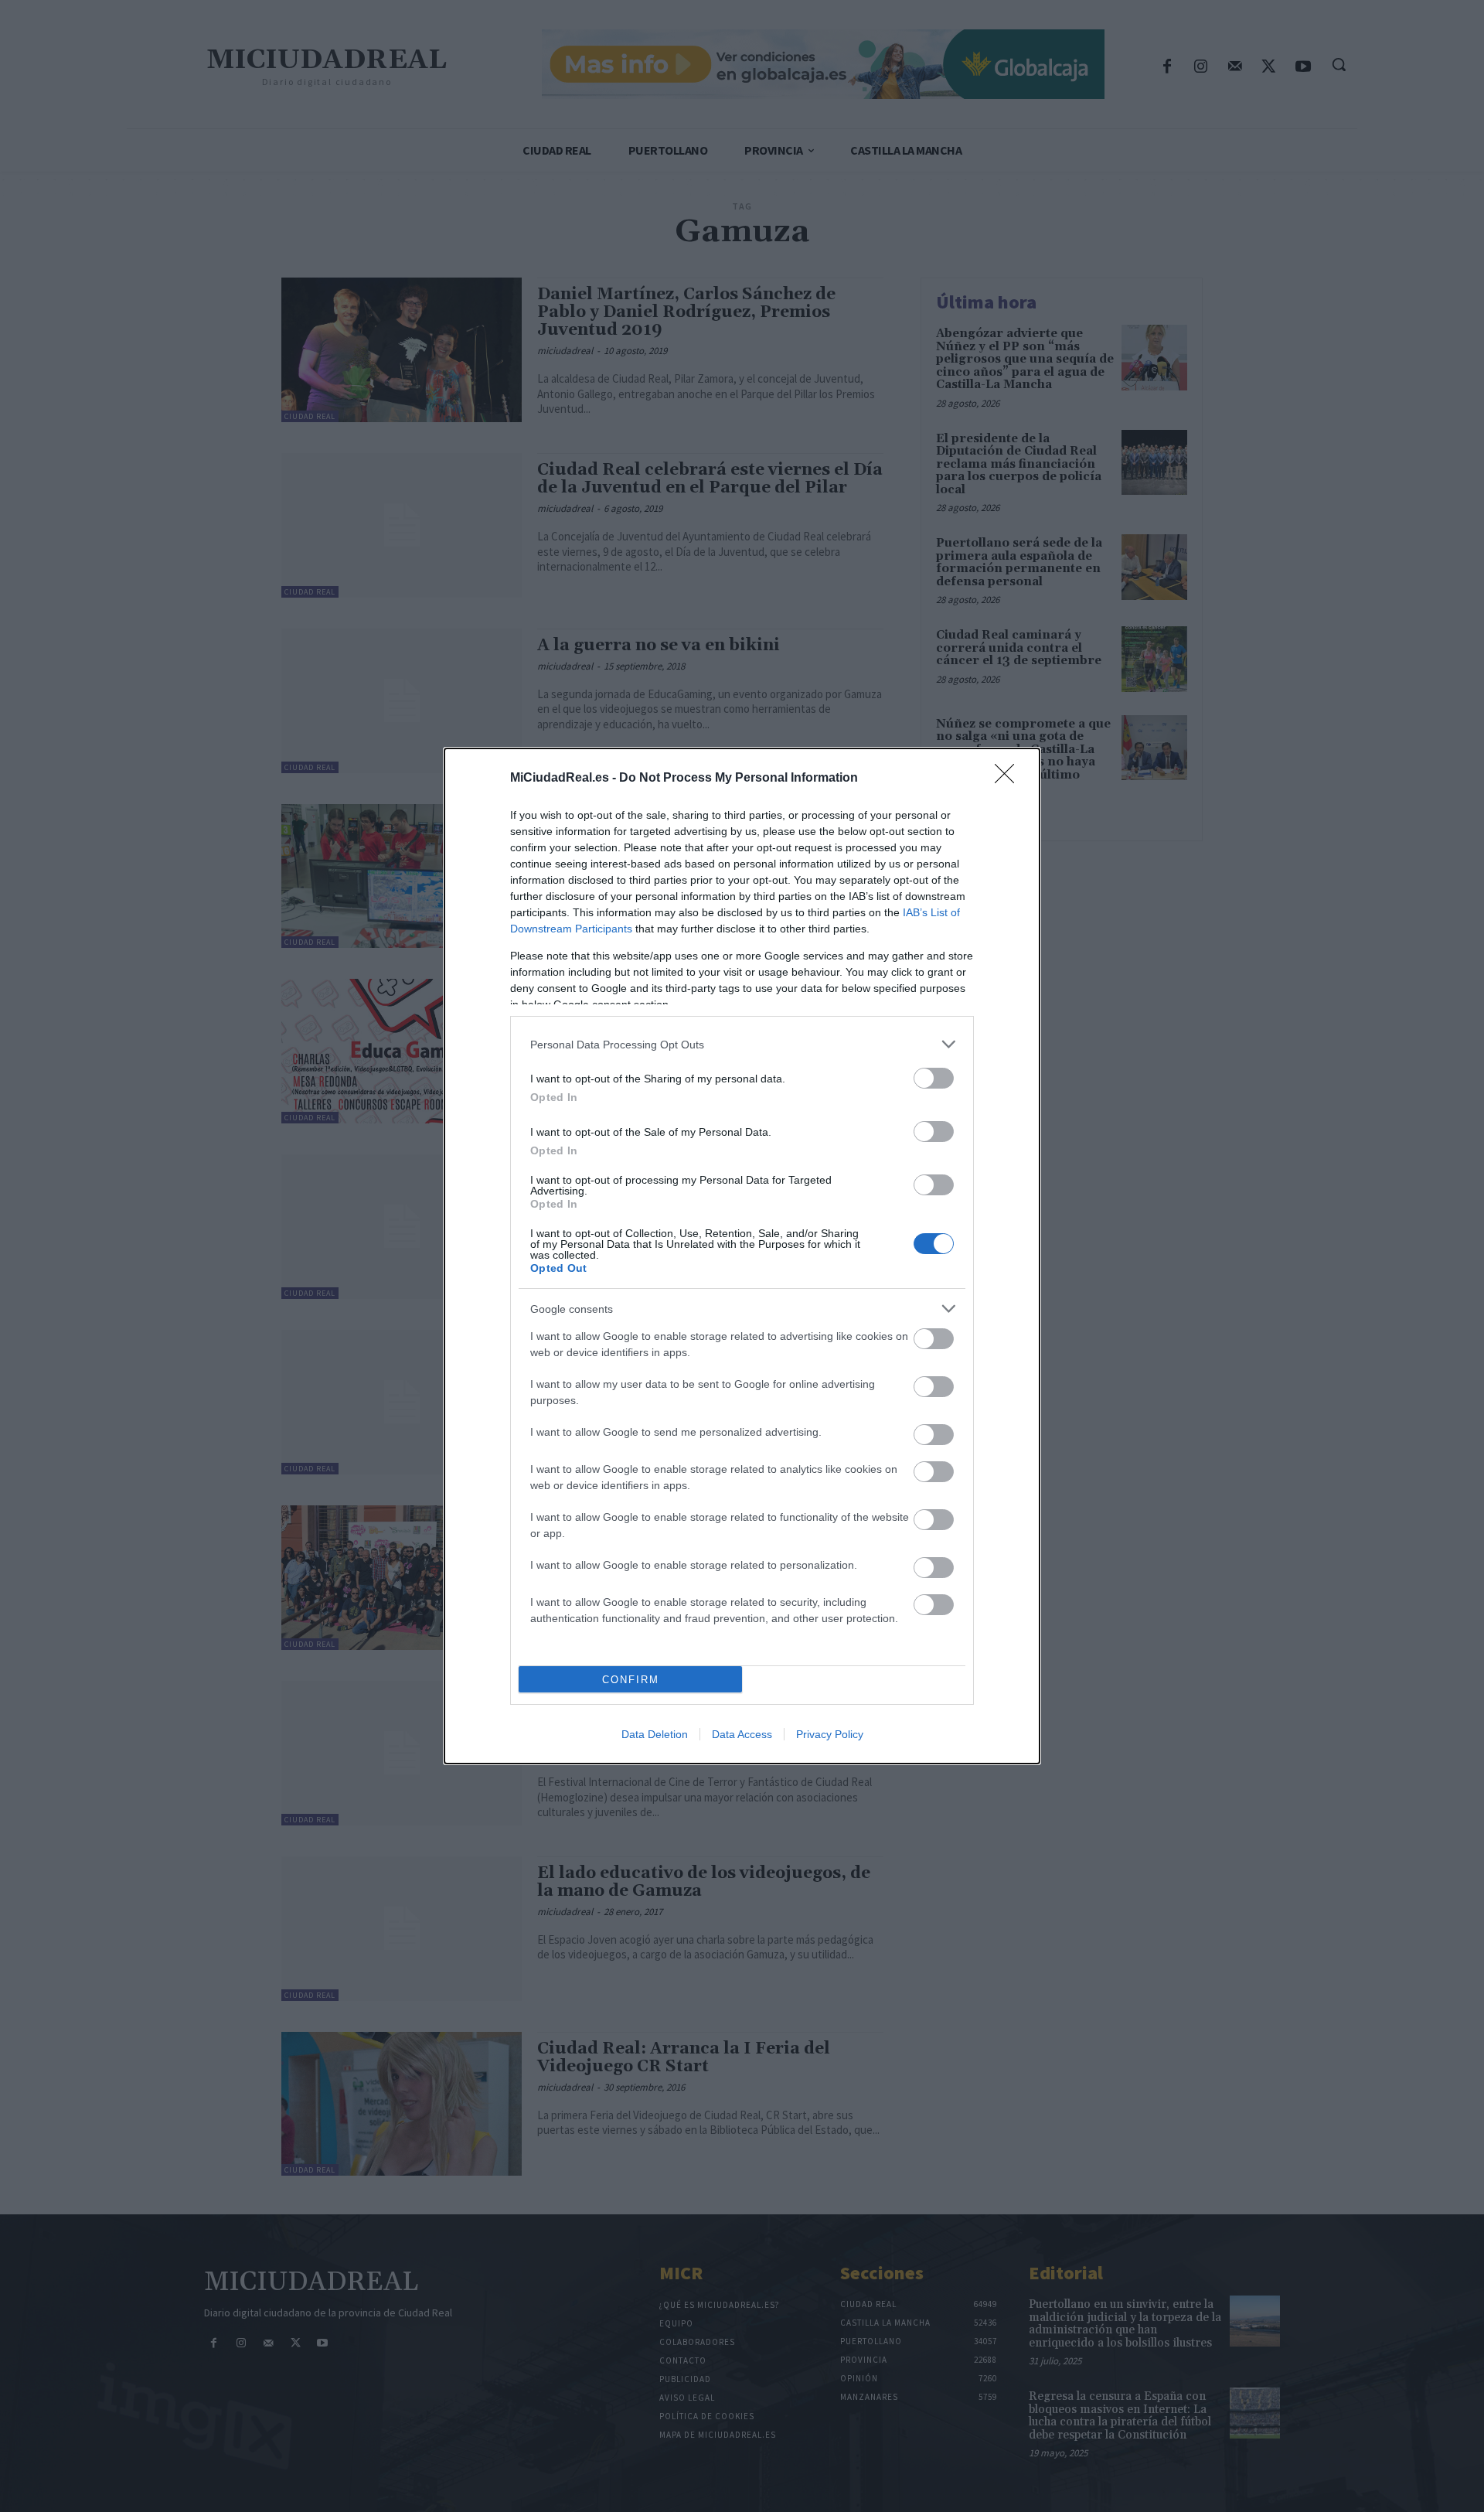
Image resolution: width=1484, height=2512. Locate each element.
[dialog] (742, 1256)
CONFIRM (631, 1680)
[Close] (1009, 779)
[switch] (934, 1078)
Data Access (742, 1734)
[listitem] (742, 1044)
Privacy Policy (830, 1734)
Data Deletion (655, 1734)
